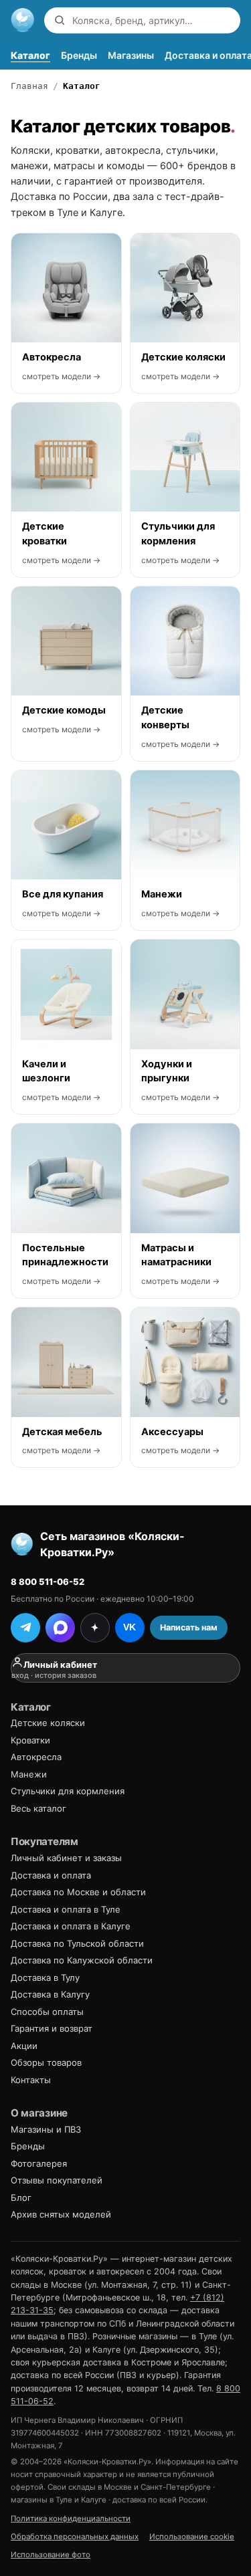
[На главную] (23, 20)
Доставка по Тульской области (77, 1943)
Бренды (79, 55)
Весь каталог (38, 1808)
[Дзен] (95, 1628)
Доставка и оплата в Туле (66, 1909)
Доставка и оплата (51, 1875)
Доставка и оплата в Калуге (71, 1926)
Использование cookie (192, 2537)
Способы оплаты (47, 2012)
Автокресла (36, 1757)
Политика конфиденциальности (71, 2518)
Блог (21, 2197)
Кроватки (30, 1740)
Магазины (131, 55)
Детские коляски (48, 1723)
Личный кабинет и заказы (66, 1858)
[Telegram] (25, 1628)
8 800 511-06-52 (48, 1582)
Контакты (31, 2080)
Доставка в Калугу (50, 1994)
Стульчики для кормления (68, 1791)
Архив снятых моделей (61, 2214)
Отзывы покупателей (57, 2180)
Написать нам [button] (189, 1627)
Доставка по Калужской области (82, 1960)
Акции (24, 2046)
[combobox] (153, 20)
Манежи (29, 1774)
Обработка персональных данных (75, 2537)
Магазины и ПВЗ (46, 2129)
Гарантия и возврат (52, 2028)
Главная (29, 86)
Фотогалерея (39, 2163)
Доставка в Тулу (45, 1977)
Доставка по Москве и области (78, 1892)
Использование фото (51, 2555)
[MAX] (60, 1628)
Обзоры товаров (46, 2062)
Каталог (30, 55)
